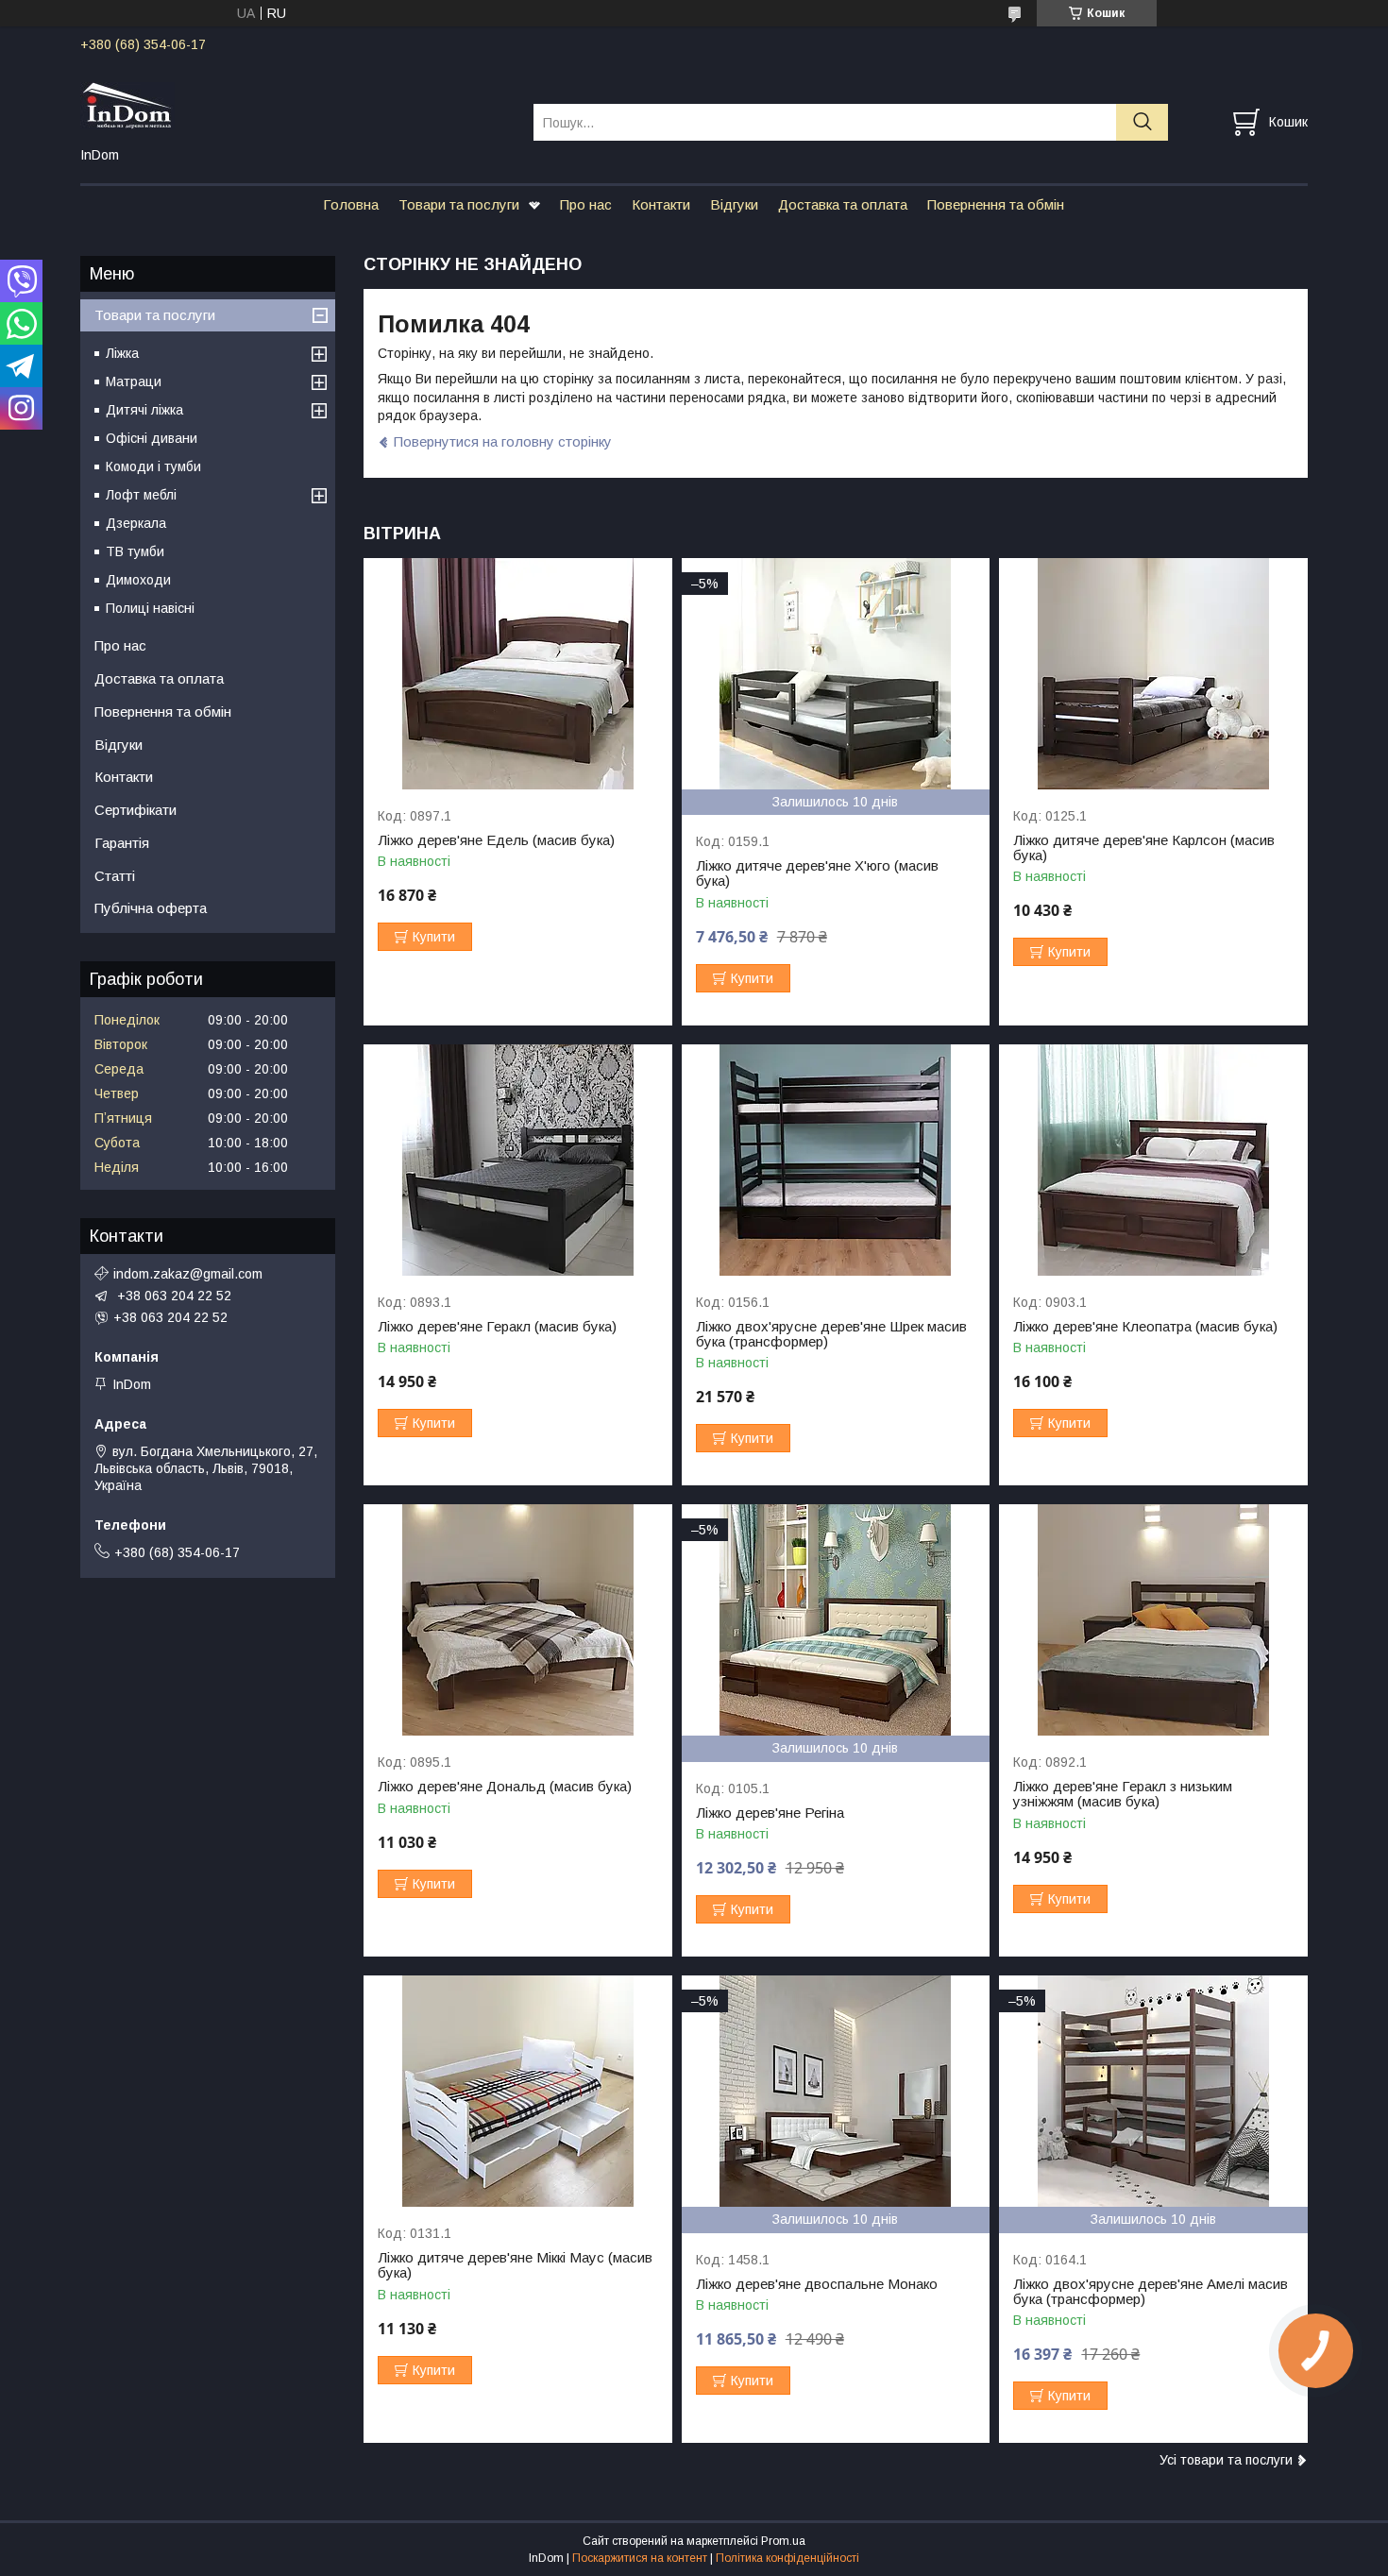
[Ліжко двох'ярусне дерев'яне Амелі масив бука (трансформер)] (1153, 2091)
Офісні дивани (152, 438)
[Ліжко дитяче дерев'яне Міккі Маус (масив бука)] (518, 2091)
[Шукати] (1142, 122)
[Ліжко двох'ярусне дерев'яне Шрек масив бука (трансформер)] (836, 1160)
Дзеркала (136, 523)
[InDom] (295, 105)
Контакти (661, 204)
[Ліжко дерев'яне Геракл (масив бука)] (518, 1160)
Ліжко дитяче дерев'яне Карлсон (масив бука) (1144, 848)
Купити (434, 937)
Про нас (586, 204)
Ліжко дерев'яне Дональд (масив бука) (505, 1787)
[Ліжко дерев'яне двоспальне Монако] (836, 2091)
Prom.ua (783, 2541)
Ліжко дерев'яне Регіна (770, 1813)
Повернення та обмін (996, 204)
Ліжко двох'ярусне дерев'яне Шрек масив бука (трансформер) (831, 1334)
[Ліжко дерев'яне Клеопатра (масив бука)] (1153, 1160)
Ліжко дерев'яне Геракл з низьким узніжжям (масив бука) (1123, 1794)
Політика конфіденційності (787, 2558)
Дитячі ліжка (144, 410)
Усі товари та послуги (1226, 2460)
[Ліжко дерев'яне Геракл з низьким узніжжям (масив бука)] (1153, 1620)
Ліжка (122, 353)
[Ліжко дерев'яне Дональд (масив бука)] (518, 1620)
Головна (351, 204)
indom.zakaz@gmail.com (188, 1274)
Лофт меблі (141, 495)
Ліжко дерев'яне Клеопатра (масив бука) (1145, 1327)
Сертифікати (135, 810)
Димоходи (138, 580)
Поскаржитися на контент (640, 2558)
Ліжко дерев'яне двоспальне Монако (817, 2284)
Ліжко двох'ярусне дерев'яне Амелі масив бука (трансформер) (1151, 2292)
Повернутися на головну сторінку (503, 441)
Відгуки (734, 204)
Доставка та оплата (843, 204)
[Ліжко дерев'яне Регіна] (836, 1620)
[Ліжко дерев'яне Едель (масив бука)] (518, 674)
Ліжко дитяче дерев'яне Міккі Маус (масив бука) (515, 2265)
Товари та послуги (459, 204)
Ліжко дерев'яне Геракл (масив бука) (497, 1327)
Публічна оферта (151, 908)
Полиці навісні (150, 608)
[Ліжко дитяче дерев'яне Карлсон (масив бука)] (1153, 674)
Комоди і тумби (153, 466)
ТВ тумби (135, 551)
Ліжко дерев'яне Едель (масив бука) (496, 840)
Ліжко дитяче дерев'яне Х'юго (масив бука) (817, 873)
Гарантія (122, 843)
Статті (115, 876)
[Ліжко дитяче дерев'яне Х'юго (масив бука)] (836, 674)
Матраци (134, 381)
